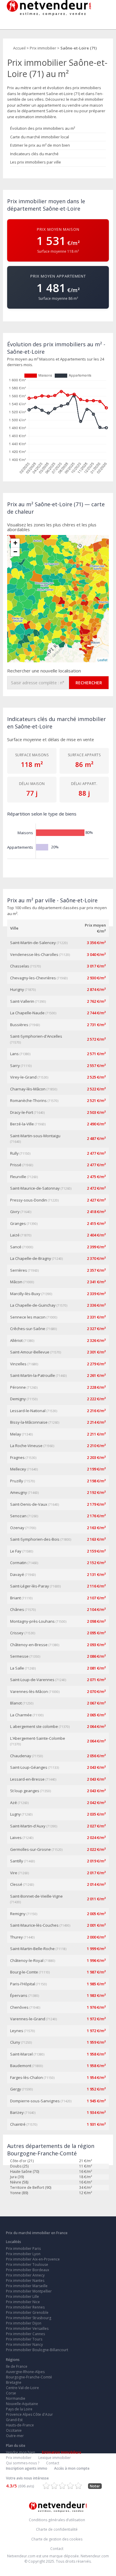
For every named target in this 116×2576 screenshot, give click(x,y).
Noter (95, 2486)
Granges (18, 1223)
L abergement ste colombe (34, 1726)
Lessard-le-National (28, 1411)
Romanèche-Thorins (28, 1100)
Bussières (19, 1025)
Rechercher (89, 683)
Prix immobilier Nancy (24, 2344)
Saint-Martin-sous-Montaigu (35, 1136)
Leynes (17, 2031)
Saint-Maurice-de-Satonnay (35, 1188)
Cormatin (18, 1563)
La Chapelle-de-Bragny (31, 1258)
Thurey (17, 1937)
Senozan (18, 1516)
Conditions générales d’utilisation (57, 2520)
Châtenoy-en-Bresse (29, 1645)
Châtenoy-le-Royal (27, 1960)
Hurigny (17, 989)
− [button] (15, 552)
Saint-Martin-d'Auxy (28, 1826)
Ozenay (17, 1528)
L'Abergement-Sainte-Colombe (38, 1738)
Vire (14, 1873)
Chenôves (19, 2007)
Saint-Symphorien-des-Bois (35, 1539)
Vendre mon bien (21, 2452)
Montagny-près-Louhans (32, 1621)
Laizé (15, 1235)
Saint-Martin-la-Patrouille (33, 1375)
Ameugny (19, 1492)
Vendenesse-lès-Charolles (34, 954)
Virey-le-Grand (23, 1077)
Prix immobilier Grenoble (27, 2313)
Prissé (16, 1165)
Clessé (16, 1884)
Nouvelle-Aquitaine (22, 2404)
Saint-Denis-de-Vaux (29, 1504)
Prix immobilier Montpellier (29, 2291)
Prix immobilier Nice (23, 2302)
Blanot (16, 1703)
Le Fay (16, 1551)
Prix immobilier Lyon (23, 2254)
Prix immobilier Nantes (25, 2281)
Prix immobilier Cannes (25, 2334)
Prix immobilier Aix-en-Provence (33, 2259)
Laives (16, 1838)
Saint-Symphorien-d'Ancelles (36, 1036)
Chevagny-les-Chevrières (33, 978)
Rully (14, 1153)
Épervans (19, 1995)
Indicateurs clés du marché (34, 154)
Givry (15, 1212)
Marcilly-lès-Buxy (25, 1294)
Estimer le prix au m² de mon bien (40, 145)
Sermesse (19, 1656)
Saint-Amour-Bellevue (30, 1352)
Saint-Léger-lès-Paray (30, 1586)
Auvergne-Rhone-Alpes (25, 2372)
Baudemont (21, 2066)
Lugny (15, 1814)
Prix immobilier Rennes (25, 2307)
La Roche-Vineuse (26, 1446)
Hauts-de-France (20, 2425)
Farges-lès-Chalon (26, 2077)
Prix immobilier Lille (22, 2297)
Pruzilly (17, 1481)
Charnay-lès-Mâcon (28, 1089)
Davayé (17, 1574)
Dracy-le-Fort (22, 1112)
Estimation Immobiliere (62, 2452)
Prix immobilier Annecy (25, 2275)
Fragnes (17, 1457)
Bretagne (14, 2382)
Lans (14, 1054)
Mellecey (18, 1469)
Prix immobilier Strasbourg (29, 2318)
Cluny (15, 2042)
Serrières (19, 1270)
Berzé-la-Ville (22, 1124)
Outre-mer (15, 2436)
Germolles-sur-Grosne (30, 1849)
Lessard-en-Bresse (27, 1779)
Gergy (16, 2089)
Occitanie (14, 2430)
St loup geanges (25, 1791)
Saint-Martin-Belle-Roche (32, 1949)
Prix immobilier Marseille (27, 2286)
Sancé (16, 1247)
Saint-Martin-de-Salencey (33, 943)
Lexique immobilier (55, 2458)
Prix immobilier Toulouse (27, 2265)
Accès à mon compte (72, 2468)
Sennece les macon (28, 1317)
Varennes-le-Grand (28, 2019)
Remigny (18, 1914)
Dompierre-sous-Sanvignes (35, 2101)
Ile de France (17, 2366)
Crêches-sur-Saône (28, 1329)
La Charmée (21, 1715)
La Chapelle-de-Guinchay (33, 1305)
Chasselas (20, 966)
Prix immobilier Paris (23, 2249)
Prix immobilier (19, 2458)
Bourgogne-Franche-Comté (29, 2377)
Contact (53, 2463)
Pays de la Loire (19, 2409)
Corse (11, 2393)
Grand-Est (14, 2420)
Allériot (16, 1340)
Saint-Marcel (21, 2054)
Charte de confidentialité (57, 2529)
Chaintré (18, 2124)
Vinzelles (18, 1364)
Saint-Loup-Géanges (29, 1767)
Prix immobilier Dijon (24, 2323)
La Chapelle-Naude (27, 1013)
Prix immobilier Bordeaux (28, 2270)
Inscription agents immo (27, 2468)
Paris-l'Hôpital (23, 1984)
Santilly (17, 1861)
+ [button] (15, 543)
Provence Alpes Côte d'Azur (29, 2414)
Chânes (17, 1609)
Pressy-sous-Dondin (29, 1200)
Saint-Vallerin (22, 1001)
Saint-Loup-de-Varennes (32, 1680)
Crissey (17, 1633)
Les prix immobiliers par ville (36, 162)
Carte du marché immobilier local (40, 137)
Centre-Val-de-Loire (22, 2388)
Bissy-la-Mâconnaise (29, 1422)
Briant (15, 1598)
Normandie (16, 2398)
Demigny (18, 1399)
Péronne (18, 1387)
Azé (14, 1803)
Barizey (17, 2112)
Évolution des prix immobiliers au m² (43, 128)
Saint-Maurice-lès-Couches (34, 1925)
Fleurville (18, 1177)
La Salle (17, 1668)
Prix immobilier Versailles (27, 2329)
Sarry (15, 1066)
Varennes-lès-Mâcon (29, 1691)
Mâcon (16, 1282)
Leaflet (102, 660)
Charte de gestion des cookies (57, 2539)
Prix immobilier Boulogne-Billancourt (37, 2350)
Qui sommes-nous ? (23, 2463)
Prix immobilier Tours (24, 2339)
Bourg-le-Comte (24, 1972)
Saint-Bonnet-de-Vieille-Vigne (36, 1896)
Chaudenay (21, 1756)
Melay (16, 1434)
